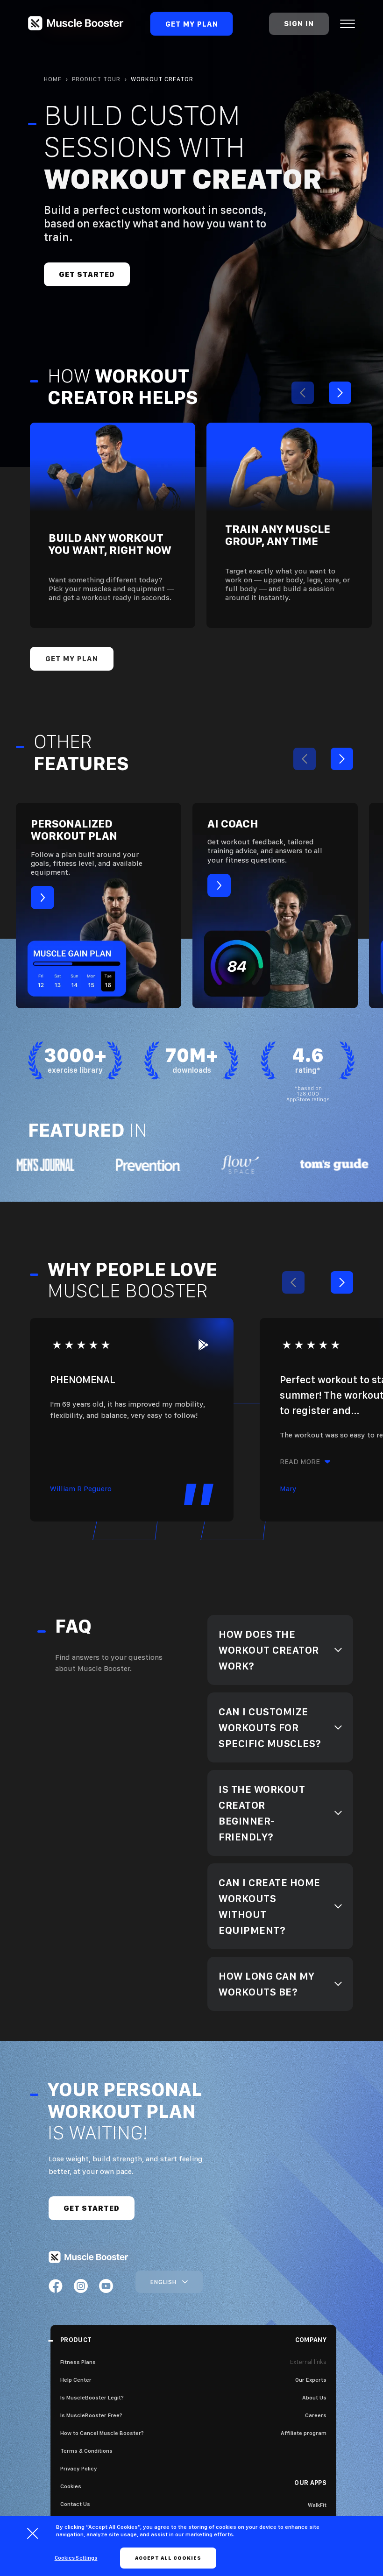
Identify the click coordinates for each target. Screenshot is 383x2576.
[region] (280, 1650)
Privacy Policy (79, 2469)
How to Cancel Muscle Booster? (102, 2433)
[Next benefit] (340, 393)
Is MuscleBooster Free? (91, 2415)
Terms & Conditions (86, 2451)
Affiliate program (304, 2433)
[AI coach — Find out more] (275, 906)
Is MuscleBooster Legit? (92, 2398)
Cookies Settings (76, 2558)
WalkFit (317, 2505)
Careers (316, 2415)
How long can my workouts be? (267, 1984)
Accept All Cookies (168, 2558)
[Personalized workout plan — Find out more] (99, 906)
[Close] (33, 2534)
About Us (314, 2398)
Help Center (76, 2380)
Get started (87, 274)
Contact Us (75, 2504)
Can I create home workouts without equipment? (270, 1906)
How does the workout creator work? (269, 1650)
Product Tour (96, 79)
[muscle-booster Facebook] (56, 2286)
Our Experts (311, 2380)
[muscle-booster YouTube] (106, 2286)
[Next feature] (342, 759)
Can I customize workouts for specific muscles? (270, 1727)
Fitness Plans (78, 2362)
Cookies (71, 2486)
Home (53, 79)
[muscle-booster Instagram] (81, 2286)
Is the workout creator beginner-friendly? (262, 1813)
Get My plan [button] (192, 24)
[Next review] (342, 1282)
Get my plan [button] (72, 659)
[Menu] (348, 24)
